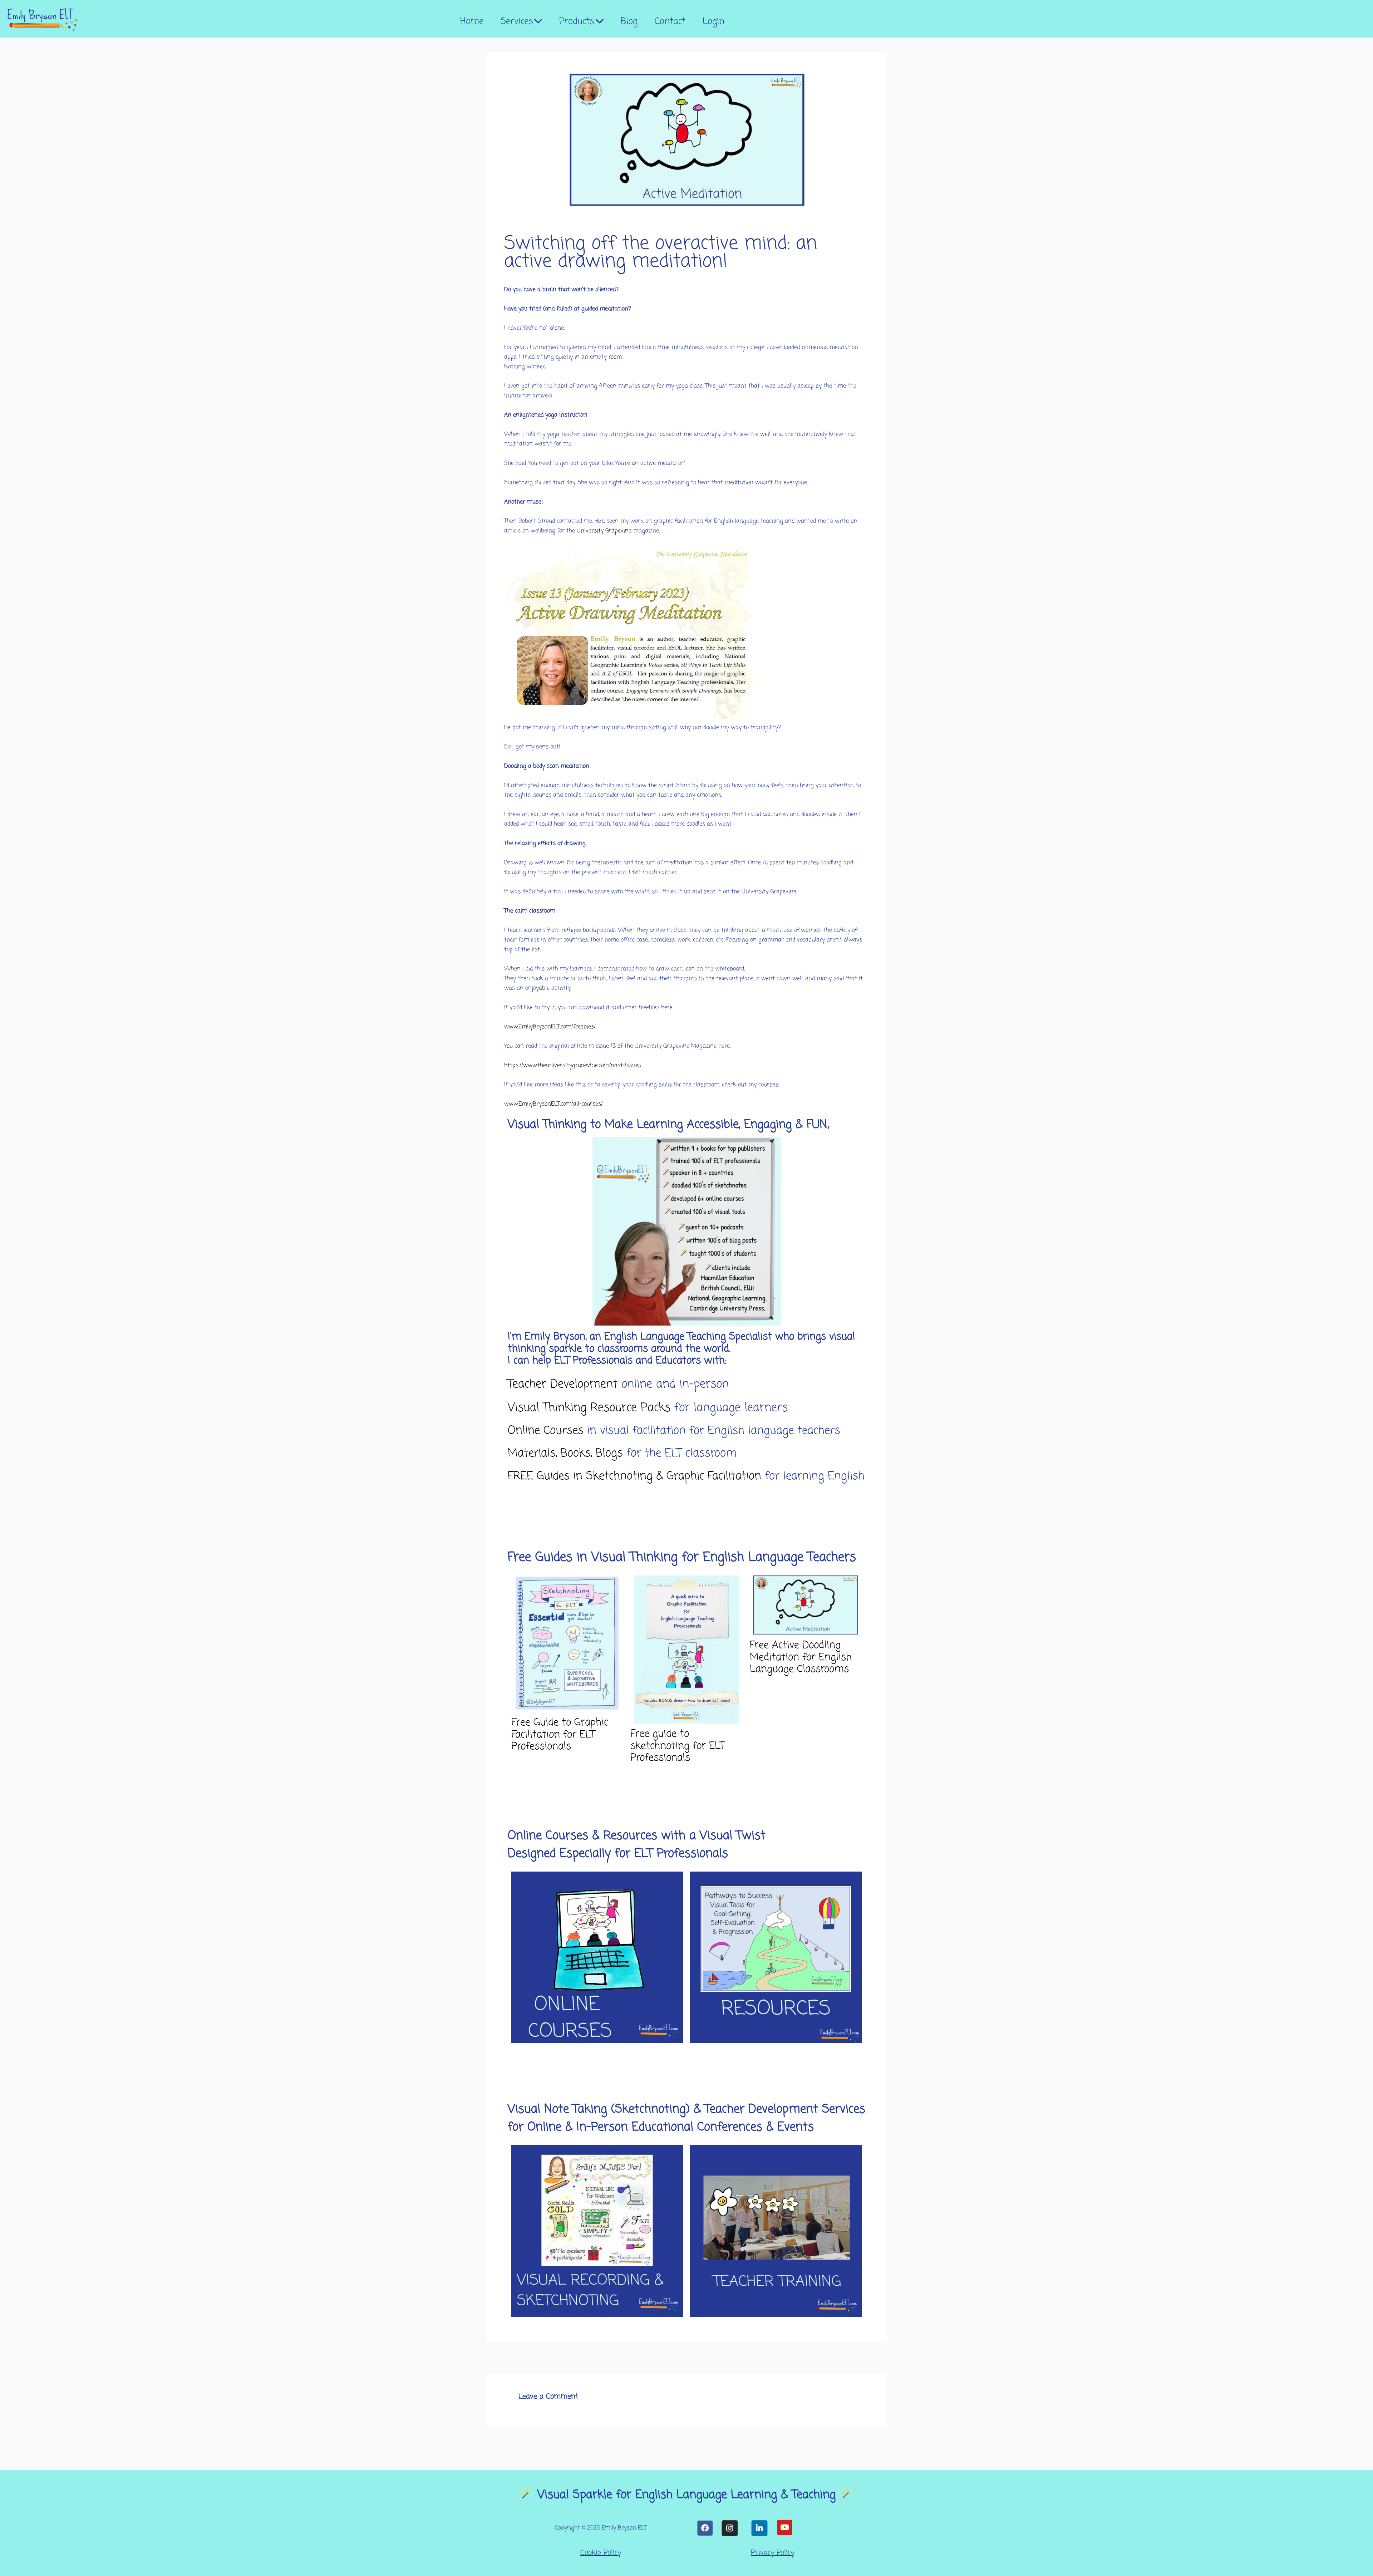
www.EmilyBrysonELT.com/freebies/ (550, 1027)
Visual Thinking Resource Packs (589, 1408)
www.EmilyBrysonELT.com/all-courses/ (553, 1104)
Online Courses (547, 1431)
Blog (629, 21)
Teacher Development (563, 1384)
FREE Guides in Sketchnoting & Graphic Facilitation (636, 1476)
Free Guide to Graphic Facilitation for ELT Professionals (560, 1735)
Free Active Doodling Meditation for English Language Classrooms (801, 1657)
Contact (670, 21)
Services (517, 21)
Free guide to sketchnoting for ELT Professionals (677, 1746)
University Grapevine (604, 531)
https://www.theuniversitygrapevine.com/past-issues (573, 1066)
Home (472, 21)
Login (713, 21)
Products (577, 21)
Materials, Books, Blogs (565, 1453)
